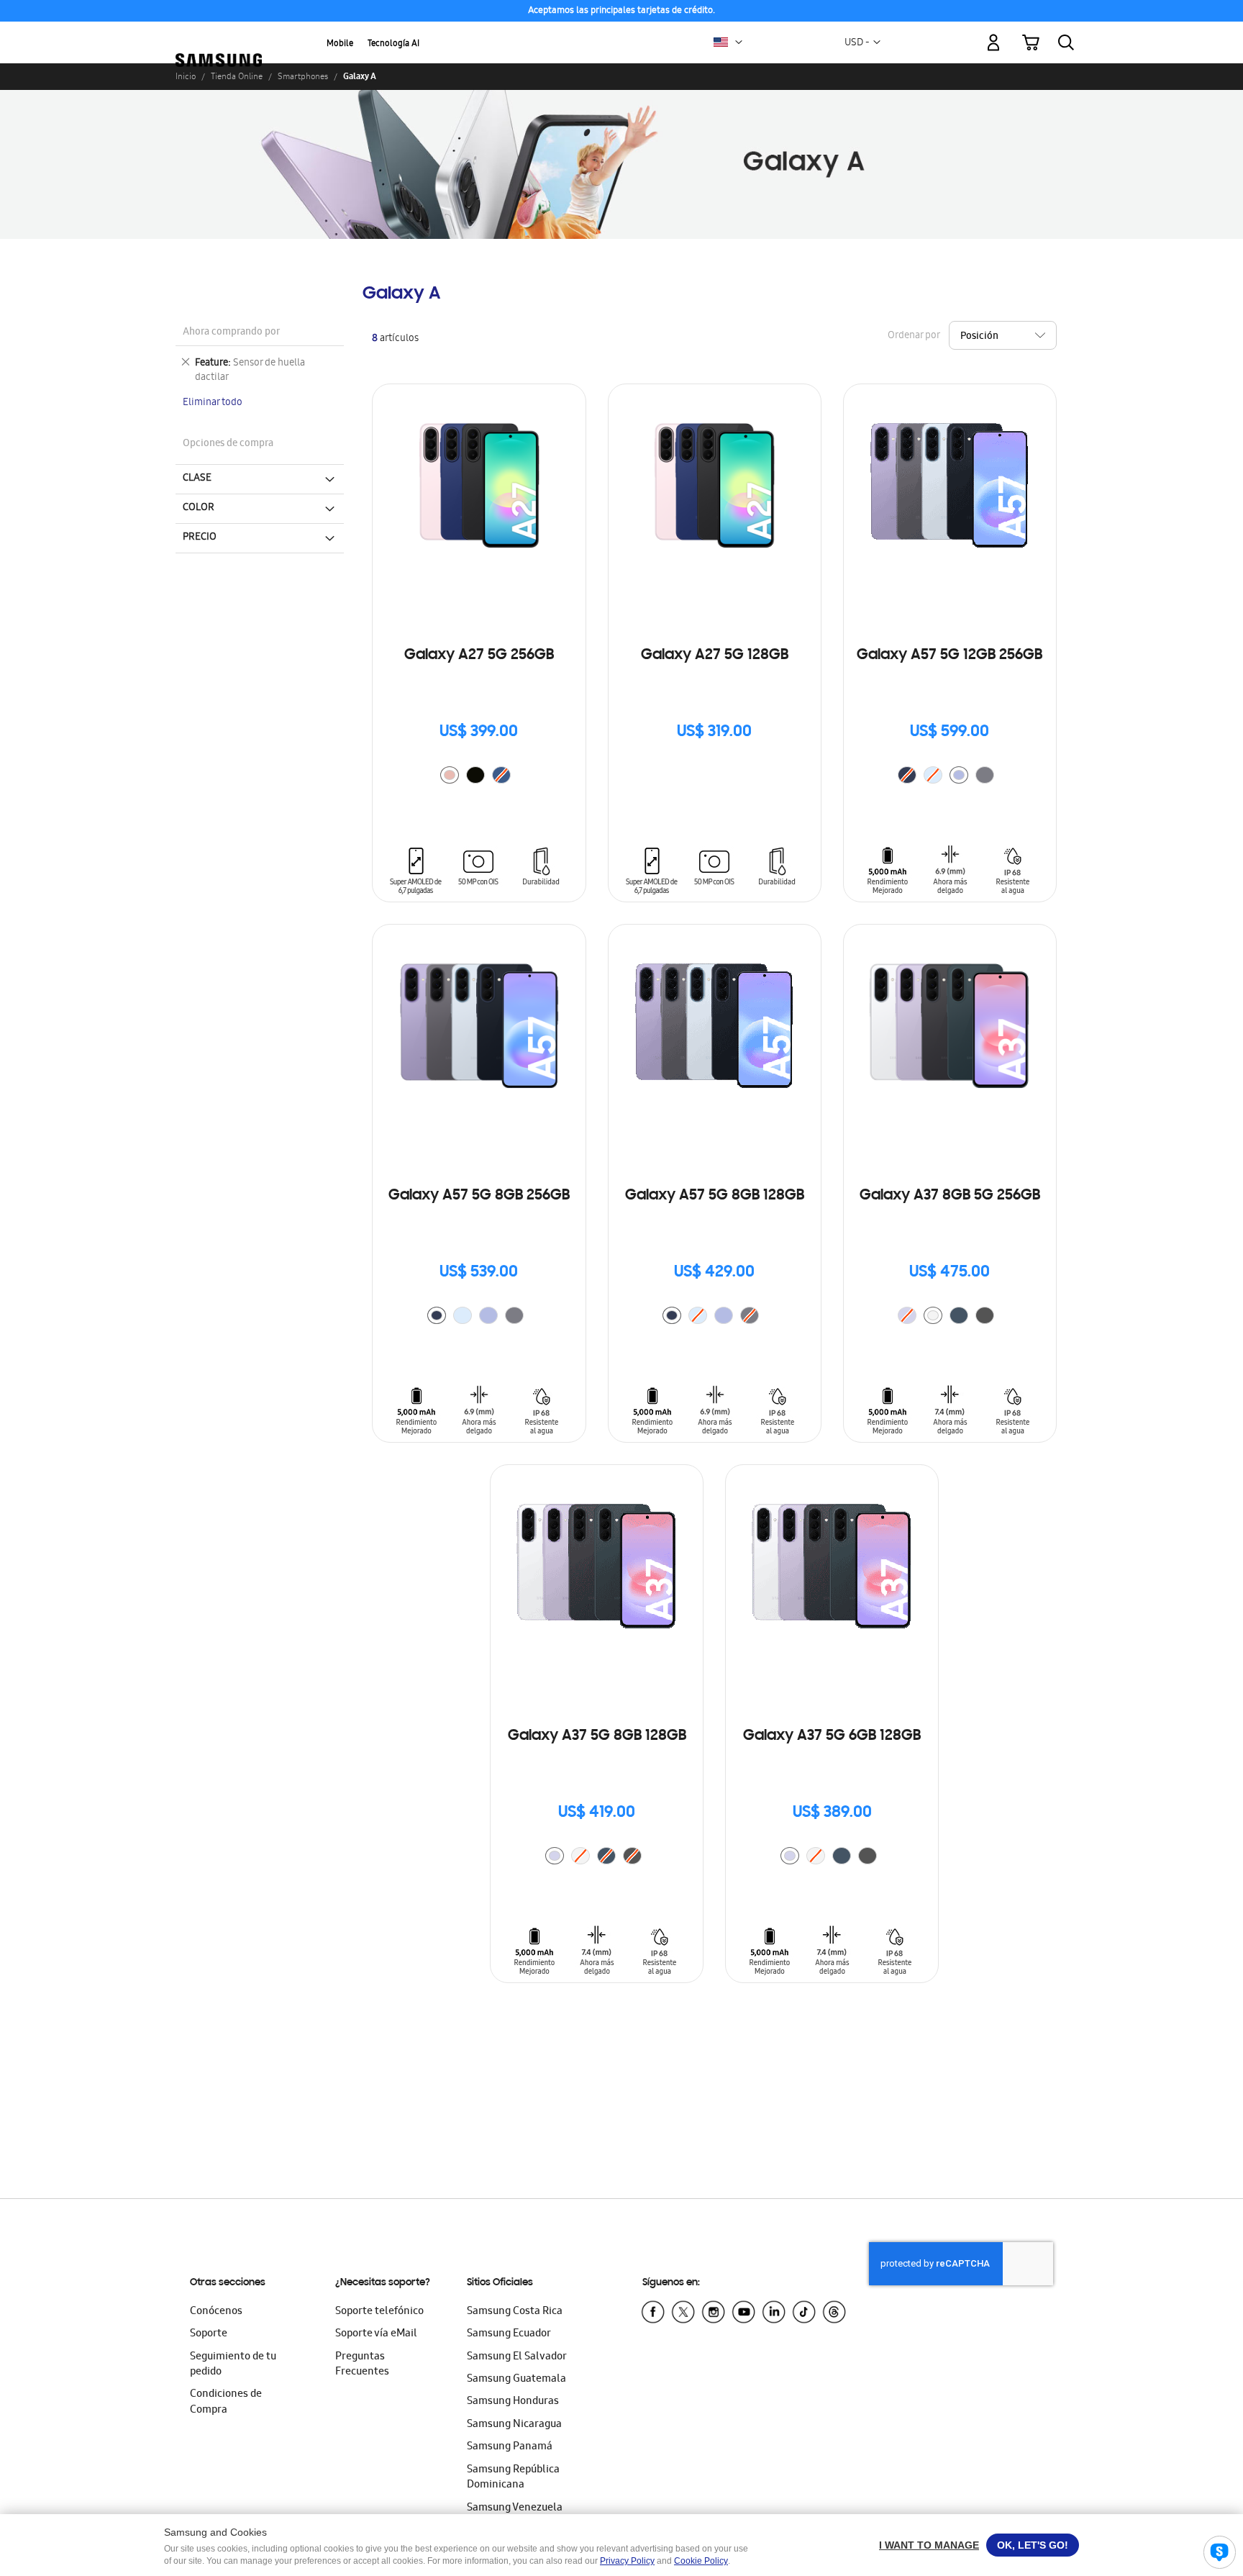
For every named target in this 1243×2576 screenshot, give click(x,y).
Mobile (340, 44)
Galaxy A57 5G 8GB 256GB (479, 1196)
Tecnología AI (393, 44)
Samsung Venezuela (515, 2508)
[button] (739, 42)
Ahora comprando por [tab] (231, 333)
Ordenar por (914, 336)
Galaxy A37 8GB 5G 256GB (950, 1196)
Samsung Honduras (513, 2402)
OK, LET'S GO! (1033, 2545)
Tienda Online (237, 76)
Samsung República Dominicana (513, 2478)
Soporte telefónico (379, 2312)
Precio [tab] (200, 538)
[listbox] (479, 777)
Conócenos (216, 2312)
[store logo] (219, 35)
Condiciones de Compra (226, 2402)
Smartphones (303, 76)
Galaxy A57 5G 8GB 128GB (715, 1196)
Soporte (209, 2334)
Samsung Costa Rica (515, 2312)
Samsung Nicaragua (514, 2425)
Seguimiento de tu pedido (233, 2365)
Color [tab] (199, 508)
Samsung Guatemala (516, 2380)
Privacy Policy (627, 2561)
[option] (450, 775)
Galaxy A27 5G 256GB (479, 656)
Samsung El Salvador (517, 2357)
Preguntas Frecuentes (362, 2365)
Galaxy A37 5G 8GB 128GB (597, 1736)
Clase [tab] (197, 479)
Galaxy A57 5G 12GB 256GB (950, 656)
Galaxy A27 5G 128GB (715, 656)
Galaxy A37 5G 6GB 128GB (832, 1736)
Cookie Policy (701, 2561)
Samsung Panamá (510, 2447)
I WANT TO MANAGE (929, 2545)
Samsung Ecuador (509, 2334)
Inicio (186, 76)
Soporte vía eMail (376, 2334)
